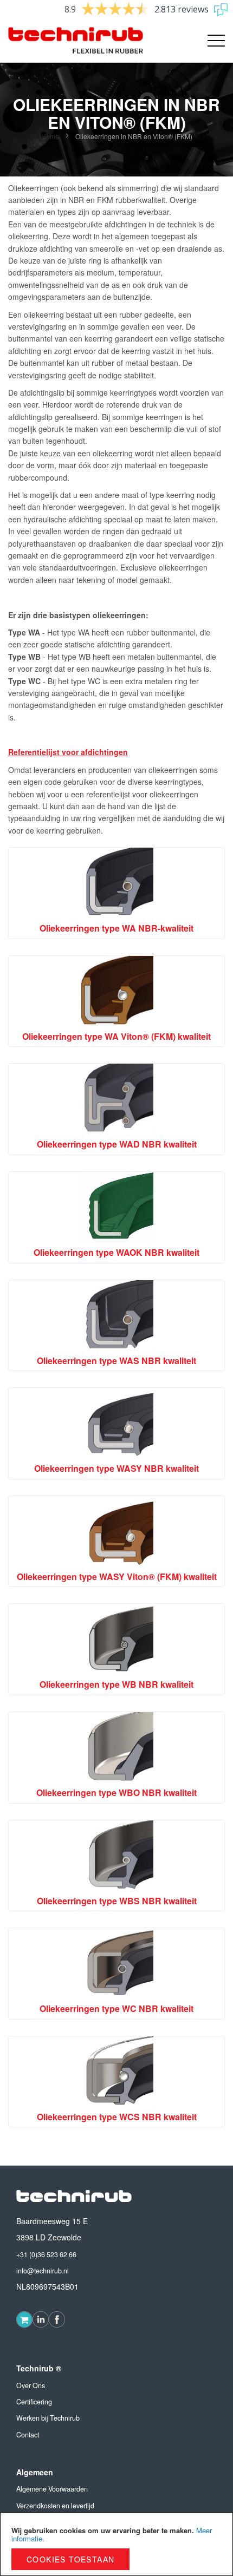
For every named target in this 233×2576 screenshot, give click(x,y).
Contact (28, 2435)
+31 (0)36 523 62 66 (46, 2254)
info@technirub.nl (43, 2271)
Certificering (34, 2402)
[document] (116, 2544)
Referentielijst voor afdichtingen (68, 752)
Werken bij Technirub (48, 2418)
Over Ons (31, 2385)
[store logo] (62, 41)
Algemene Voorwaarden (52, 2489)
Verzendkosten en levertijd (55, 2506)
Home (51, 136)
